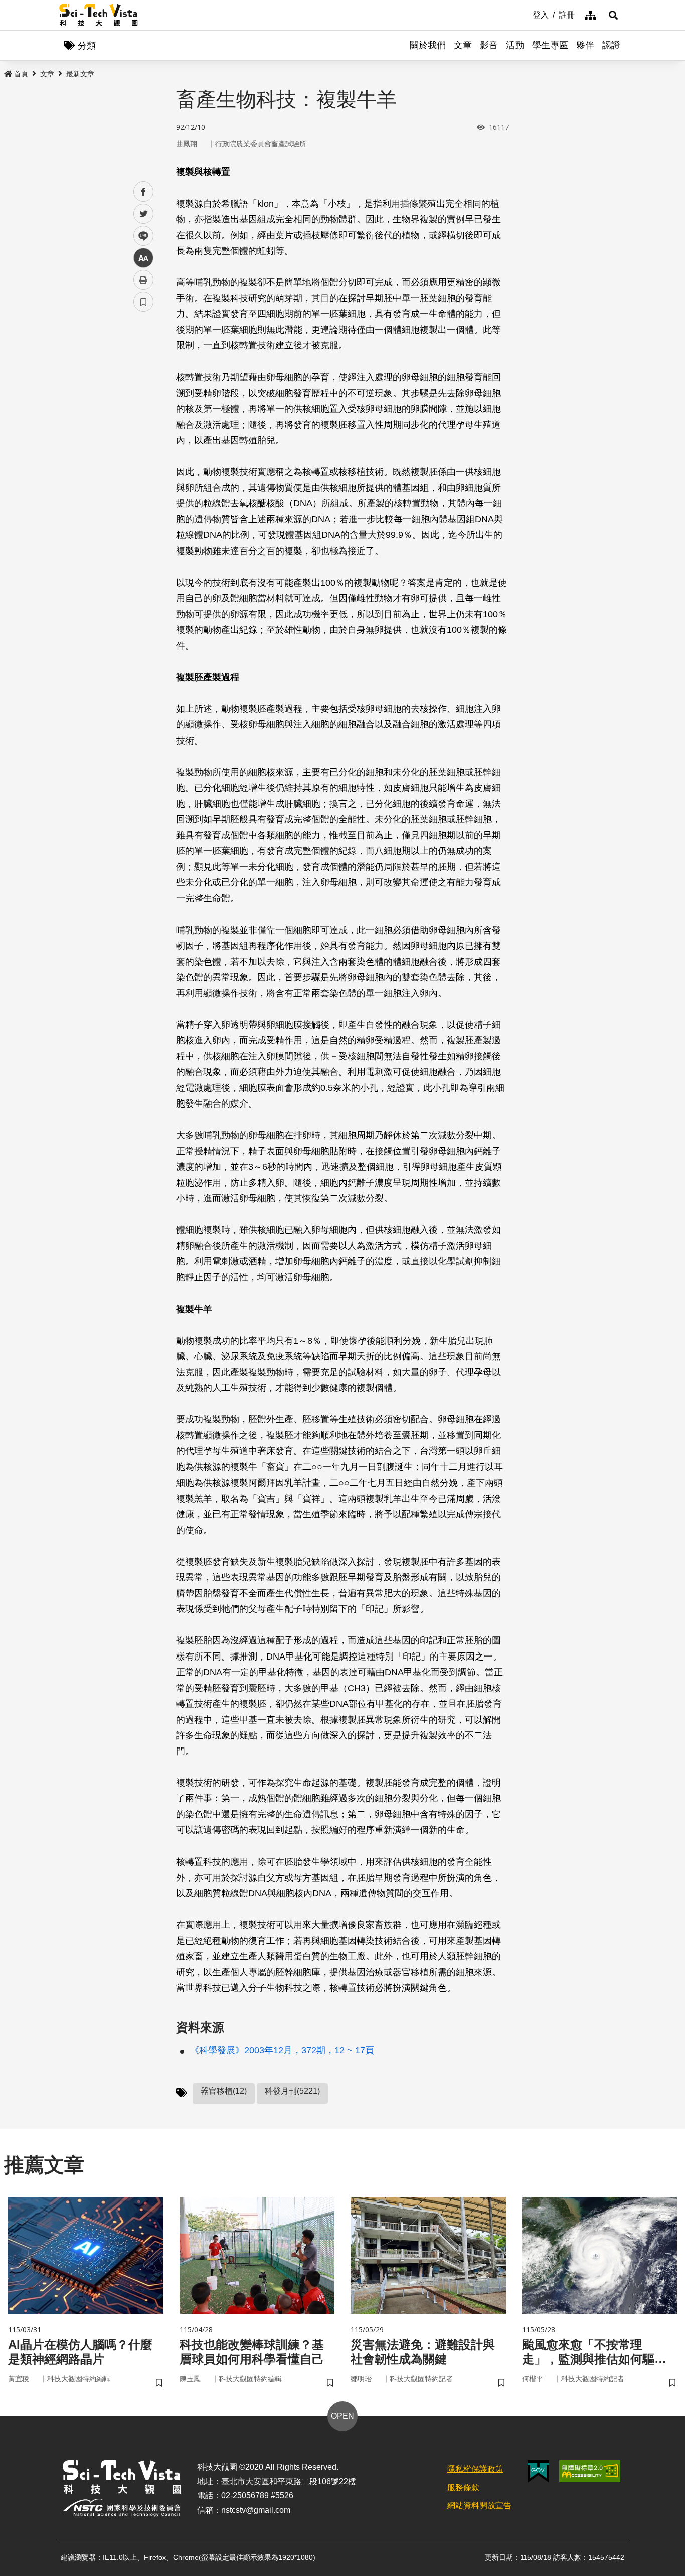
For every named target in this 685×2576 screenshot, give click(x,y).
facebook (144, 192)
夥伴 (585, 45)
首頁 (21, 74)
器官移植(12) (224, 2091)
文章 (463, 45)
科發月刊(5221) (292, 2091)
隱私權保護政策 (475, 2469)
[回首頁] (99, 15)
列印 (143, 280)
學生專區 (550, 45)
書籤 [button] (143, 302)
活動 (515, 45)
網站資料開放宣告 (479, 2506)
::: (526, 14)
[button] (613, 15)
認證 (611, 45)
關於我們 (428, 45)
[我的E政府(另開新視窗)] (538, 2471)
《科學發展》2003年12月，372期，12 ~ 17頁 (282, 2050)
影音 (489, 45)
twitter (144, 214)
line (140, 236)
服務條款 (463, 2488)
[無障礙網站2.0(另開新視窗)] (590, 2471)
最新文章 (80, 74)
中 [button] (143, 258)
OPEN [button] (342, 2416)
